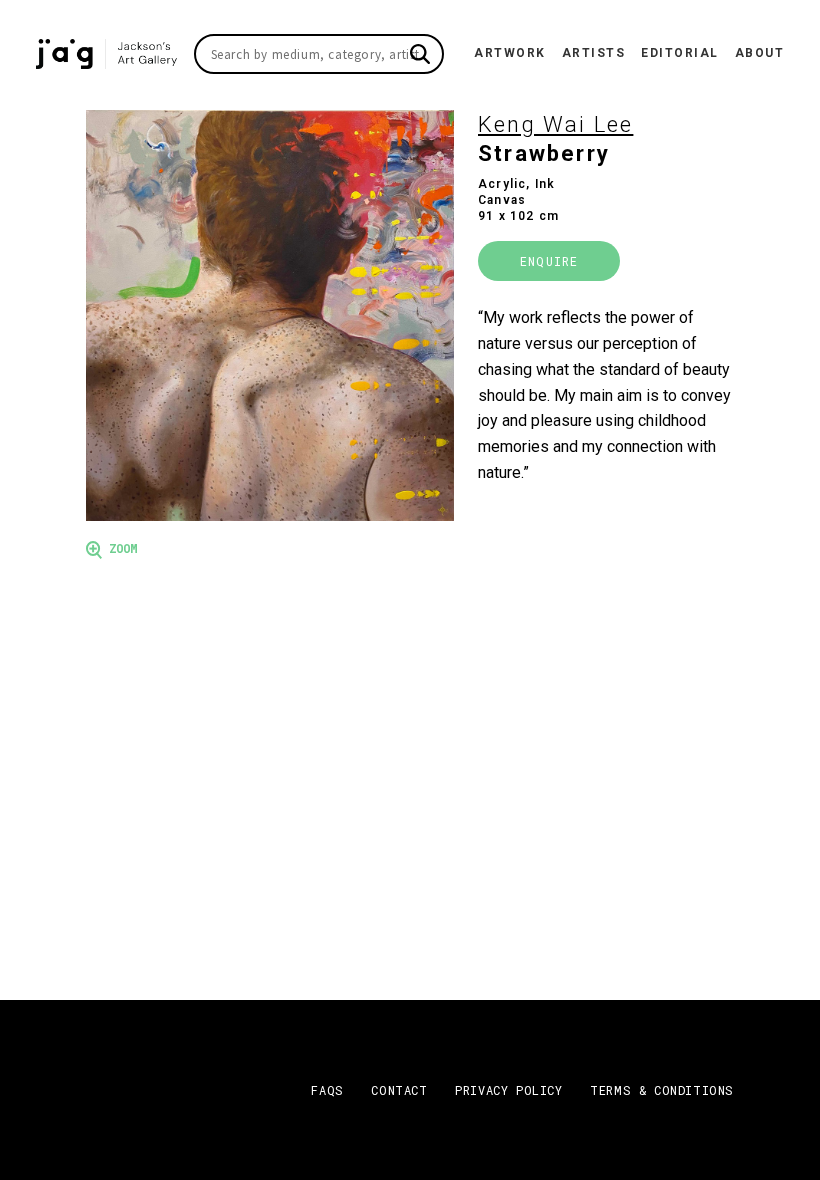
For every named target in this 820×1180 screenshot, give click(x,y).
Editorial (680, 53)
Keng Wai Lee (555, 124)
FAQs (327, 1090)
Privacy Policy (508, 1090)
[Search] (420, 54)
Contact (399, 1090)
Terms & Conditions (662, 1090)
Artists (594, 53)
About (760, 53)
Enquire (549, 261)
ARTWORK (510, 53)
